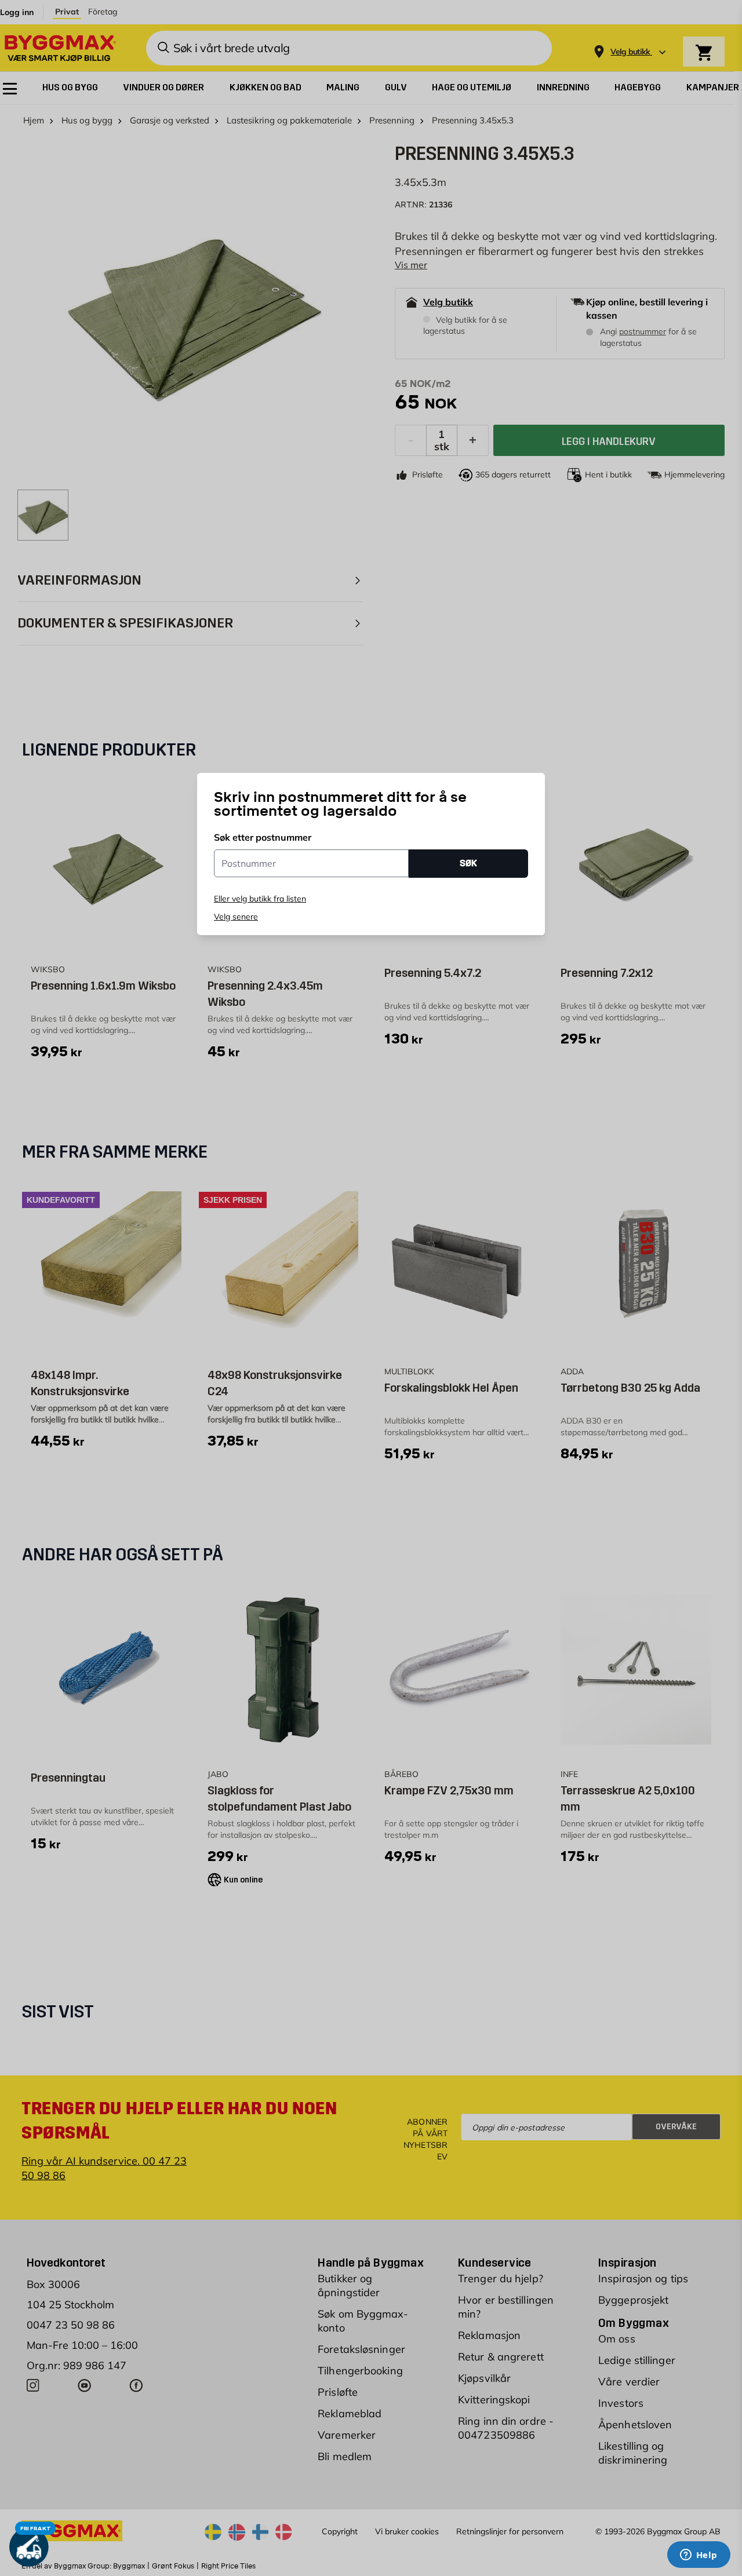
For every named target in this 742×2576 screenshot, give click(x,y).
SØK (468, 863)
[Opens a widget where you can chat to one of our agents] (699, 2556)
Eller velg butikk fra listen (260, 899)
